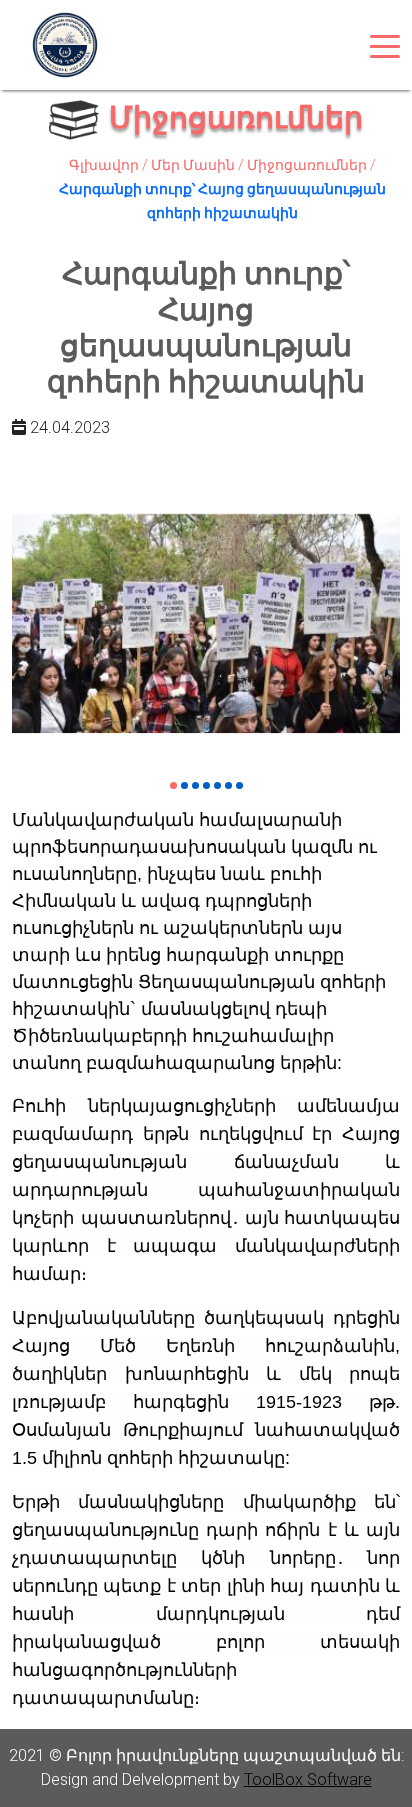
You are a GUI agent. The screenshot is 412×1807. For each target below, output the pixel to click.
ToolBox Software (308, 1779)
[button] (173, 785)
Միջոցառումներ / (311, 165)
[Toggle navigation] (385, 45)
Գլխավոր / (110, 165)
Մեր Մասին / (199, 165)
